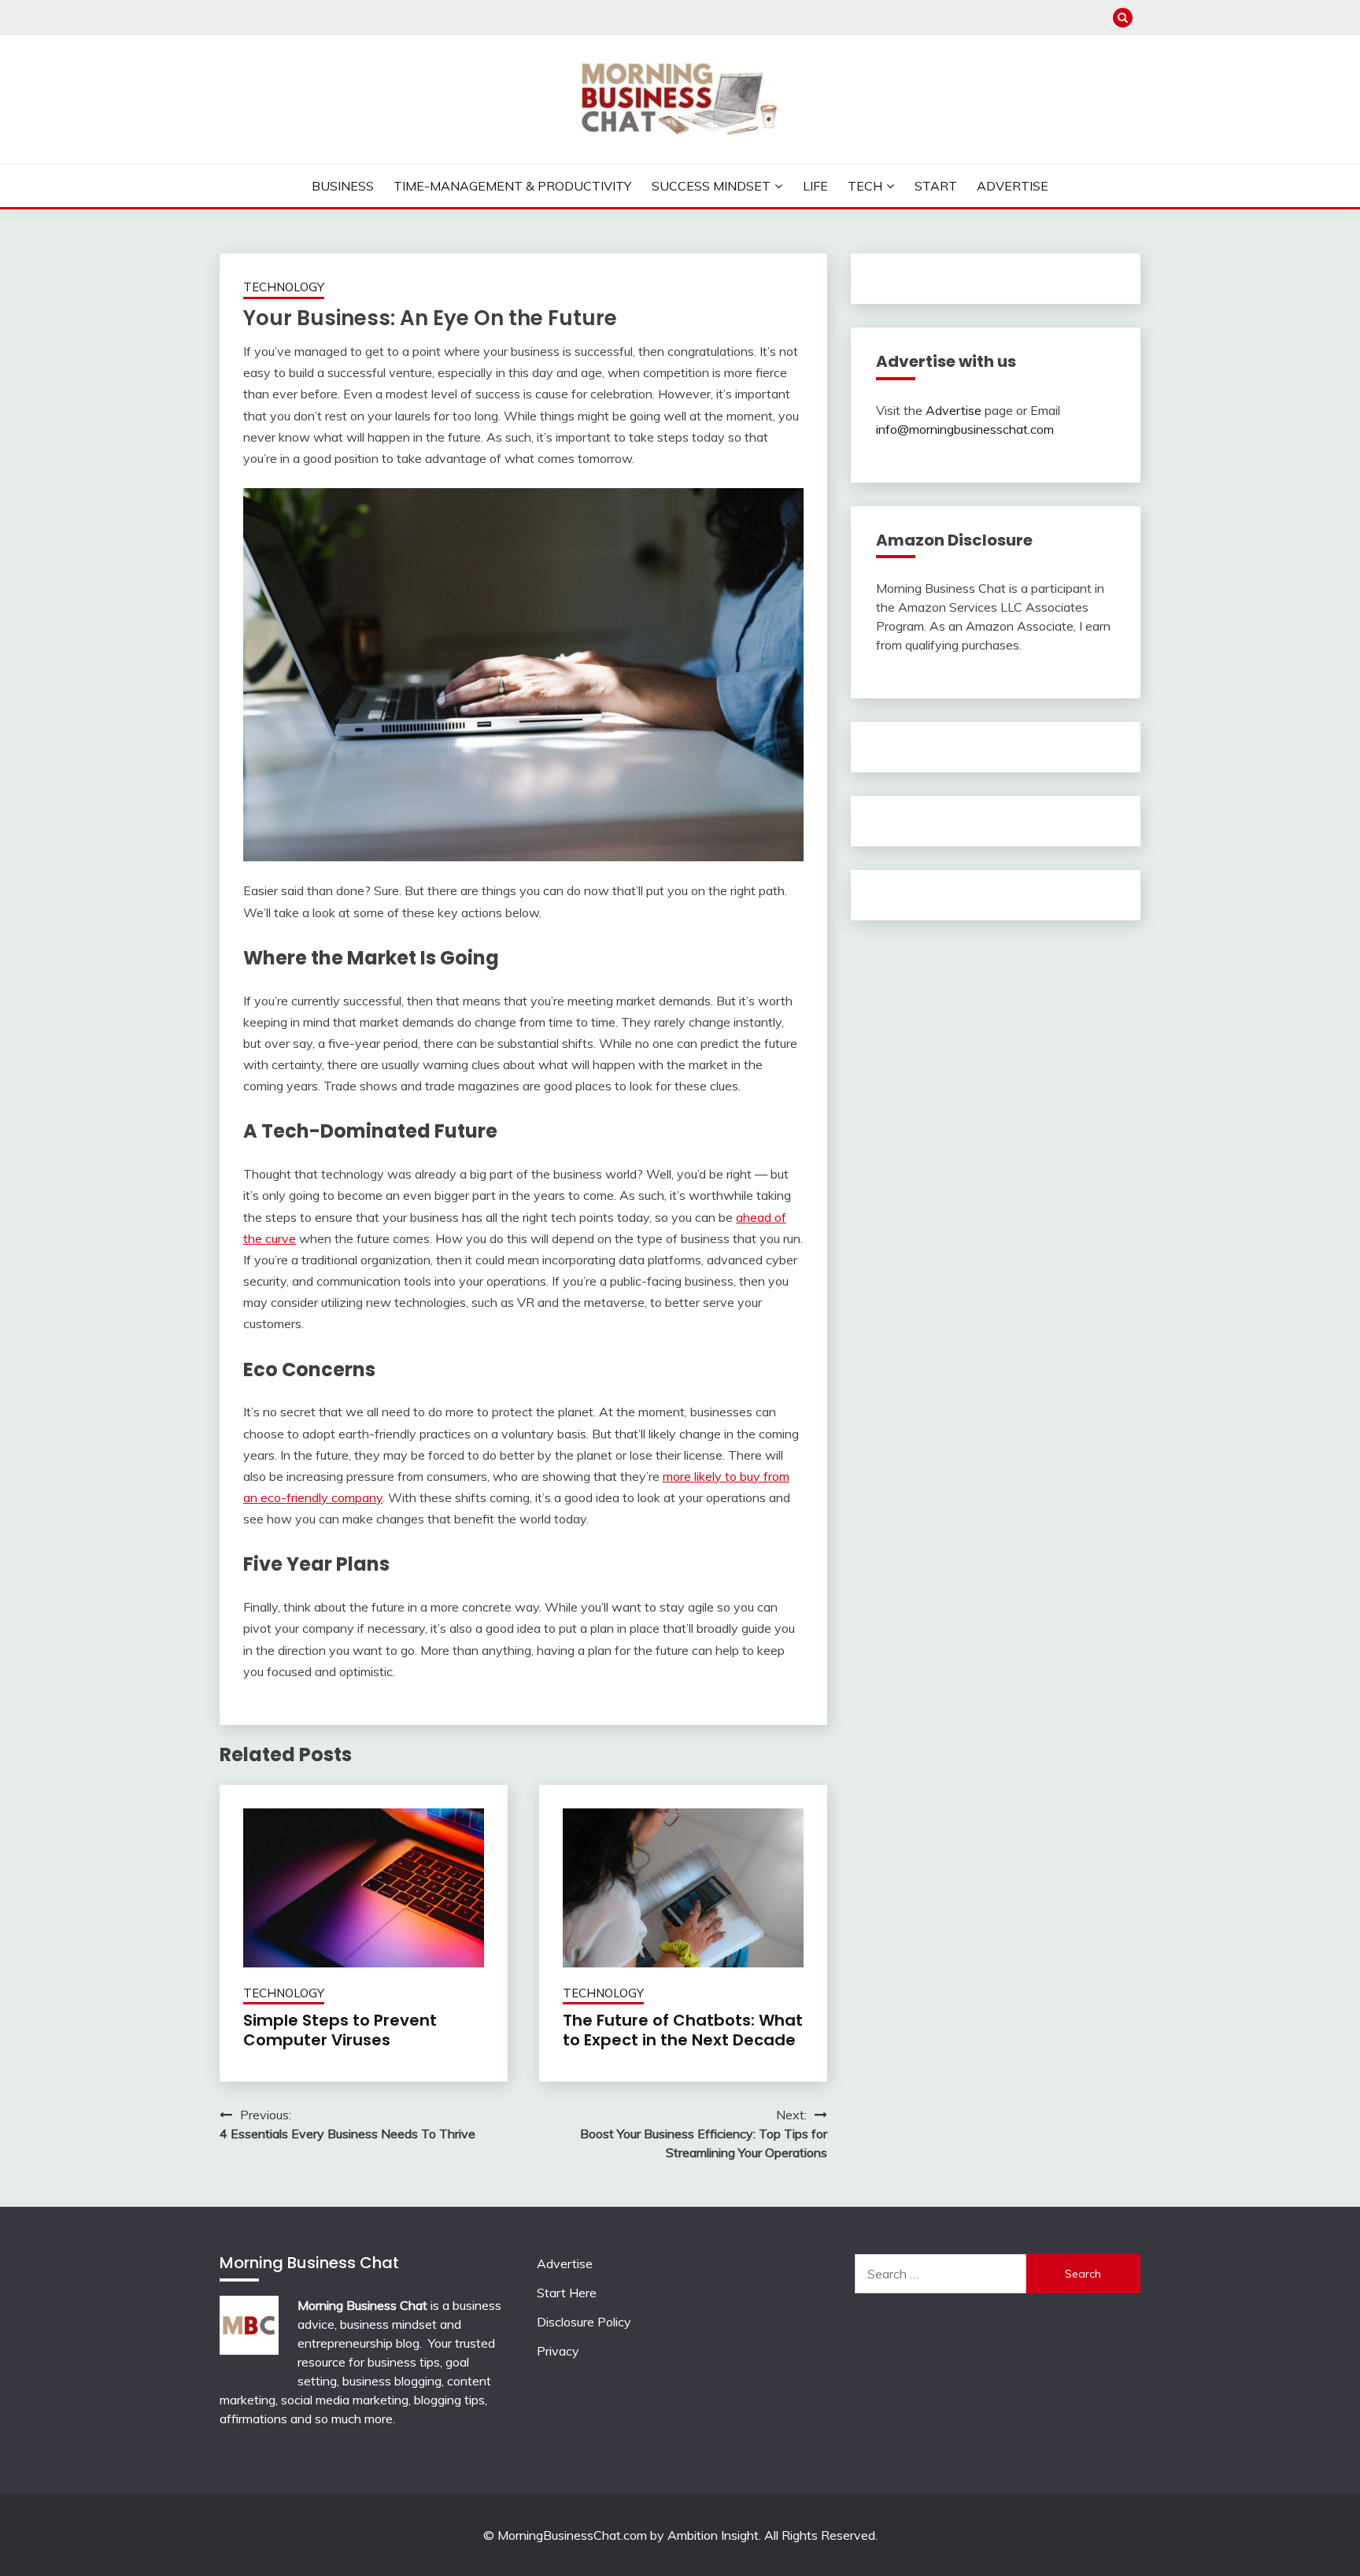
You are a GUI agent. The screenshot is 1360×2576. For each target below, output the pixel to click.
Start (936, 186)
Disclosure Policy (584, 2322)
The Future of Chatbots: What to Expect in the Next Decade (683, 2030)
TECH (865, 186)
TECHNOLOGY (284, 287)
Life (815, 186)
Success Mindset (711, 186)
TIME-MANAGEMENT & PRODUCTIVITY (512, 186)
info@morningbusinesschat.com (965, 429)
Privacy (558, 2351)
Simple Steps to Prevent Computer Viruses (340, 2030)
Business (343, 186)
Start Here (567, 2293)
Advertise (1013, 186)
